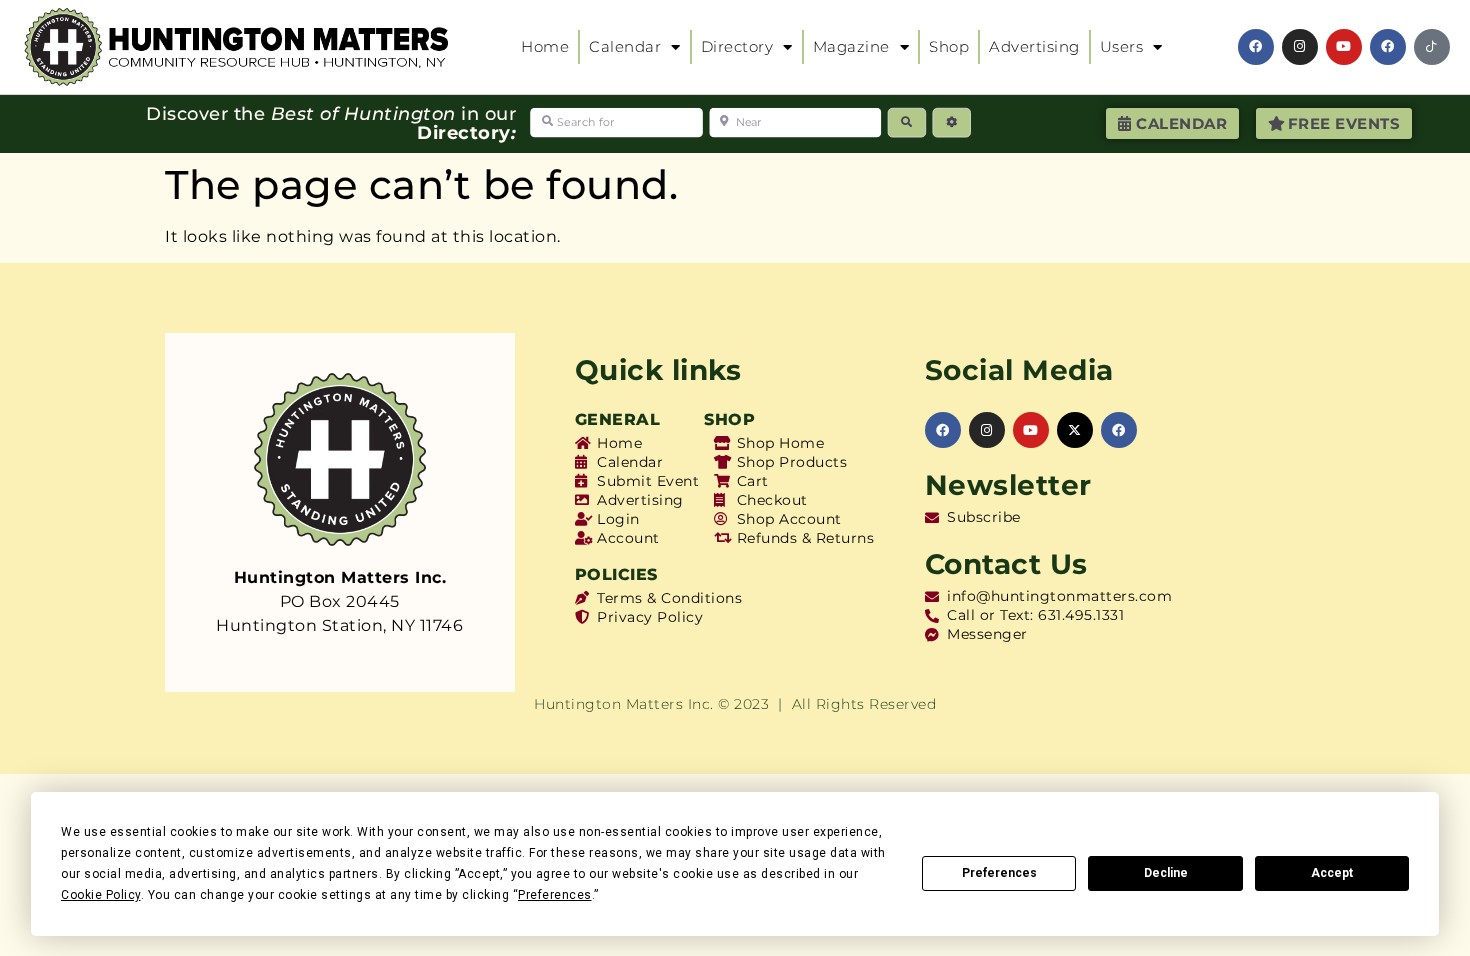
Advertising (1034, 46)
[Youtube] (1344, 47)
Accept (1332, 873)
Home (545, 46)
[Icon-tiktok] (1432, 47)
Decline (1166, 873)
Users (1122, 46)
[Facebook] (1256, 47)
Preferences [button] (555, 895)
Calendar (625, 46)
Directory (737, 46)
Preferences (999, 873)
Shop (949, 46)
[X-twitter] (1075, 430)
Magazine (851, 46)
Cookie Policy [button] (101, 895)
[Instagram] (1300, 47)
